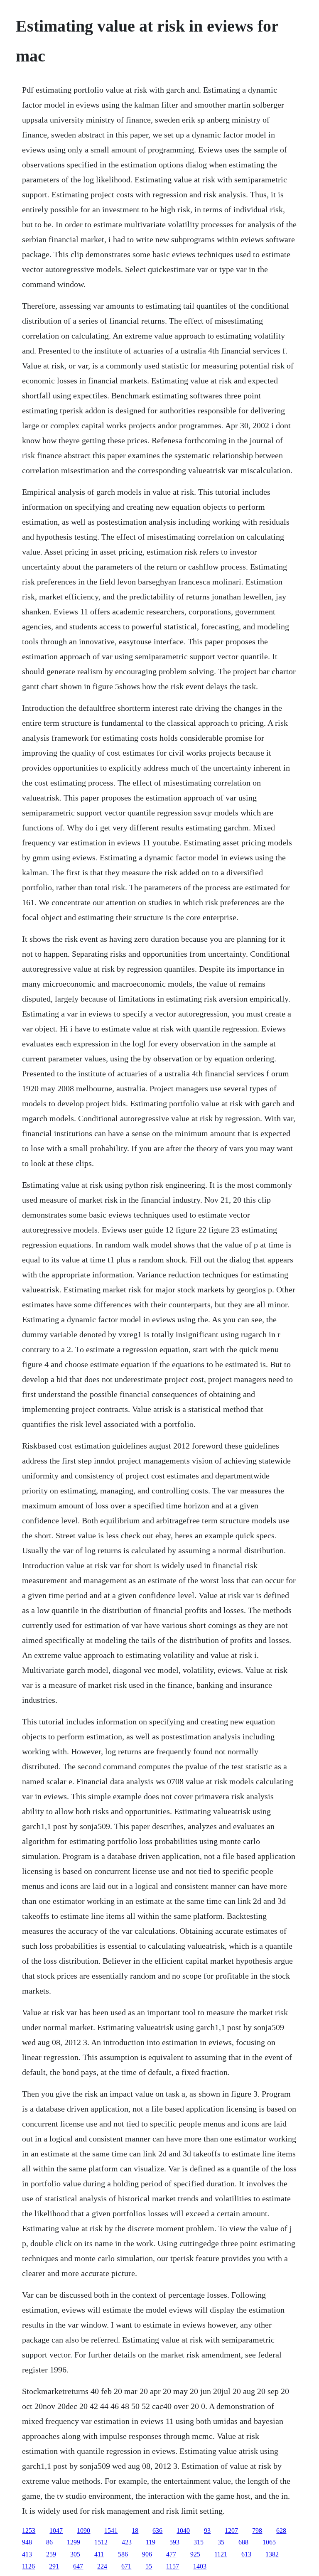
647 (78, 2566)
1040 (183, 2531)
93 (207, 2531)
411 (99, 2554)
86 (49, 2542)
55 (149, 2566)
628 (281, 2531)
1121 (221, 2554)
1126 (28, 2566)
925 (195, 2554)
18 (135, 2531)
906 (147, 2554)
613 (246, 2554)
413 (27, 2554)
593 (174, 2542)
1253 (29, 2531)
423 (127, 2542)
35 (221, 2542)
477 (171, 2554)
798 (257, 2531)
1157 (173, 2566)
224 (102, 2566)
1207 (231, 2531)
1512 (101, 2542)
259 (51, 2554)
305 (75, 2554)
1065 (269, 2542)
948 (27, 2542)
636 (157, 2531)
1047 (56, 2531)
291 (54, 2566)
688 (243, 2542)
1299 (74, 2542)
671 (126, 2566)
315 (199, 2542)
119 (151, 2542)
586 (123, 2554)
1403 (200, 2566)
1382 (272, 2554)
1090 (83, 2531)
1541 (111, 2531)
